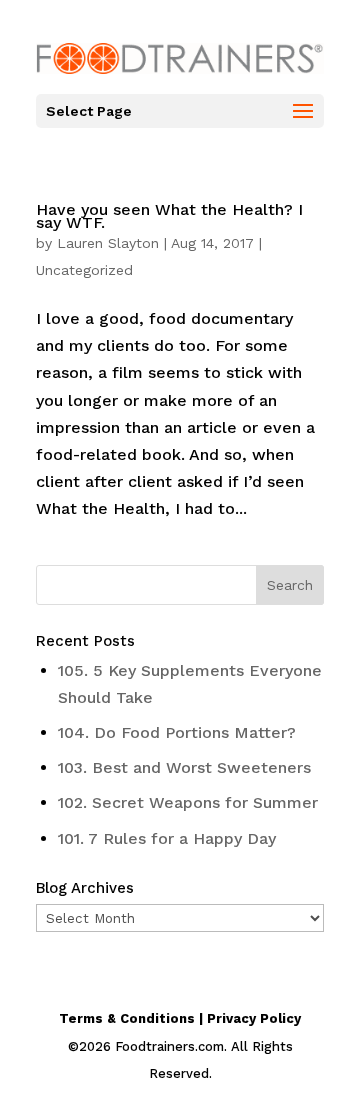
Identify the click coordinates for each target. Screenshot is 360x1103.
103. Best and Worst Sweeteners (184, 767)
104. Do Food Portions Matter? (177, 732)
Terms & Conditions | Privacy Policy (180, 1018)
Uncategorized (84, 270)
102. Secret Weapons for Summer (188, 802)
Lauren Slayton (108, 243)
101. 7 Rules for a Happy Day (167, 838)
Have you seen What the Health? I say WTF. (169, 216)
